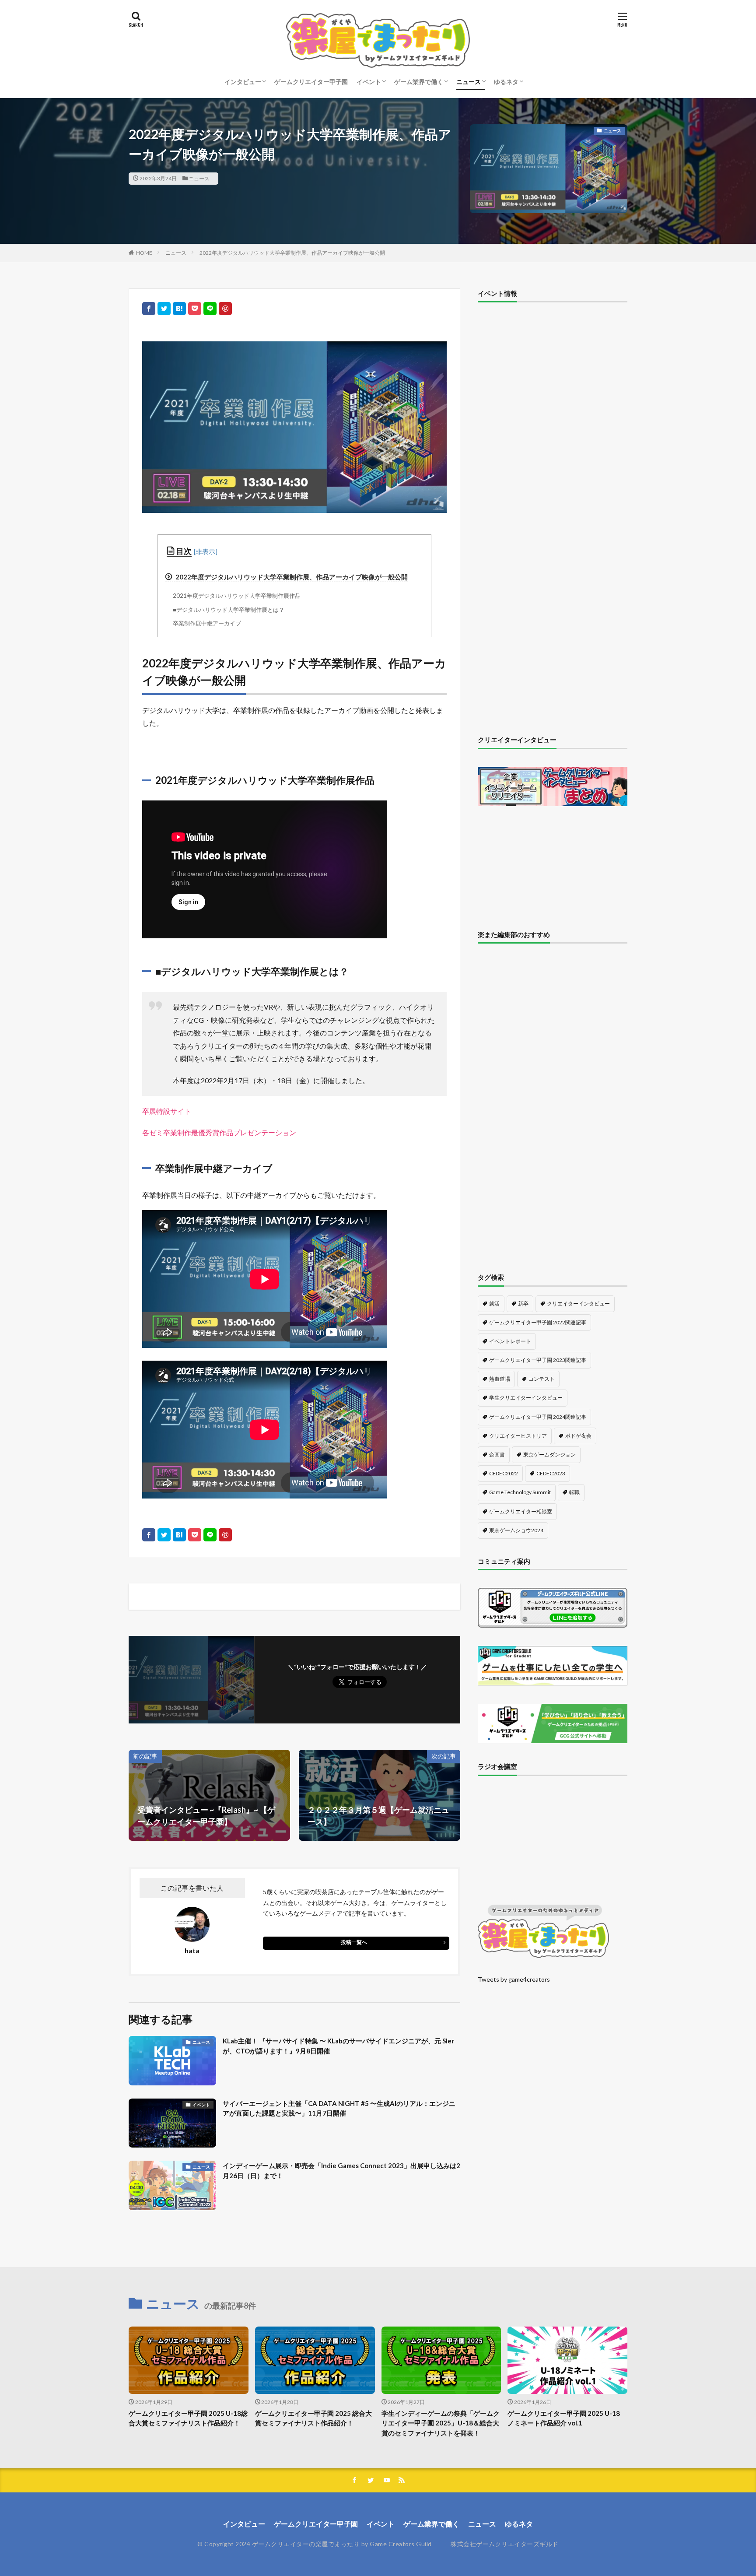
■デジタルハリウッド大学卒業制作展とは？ (229, 610)
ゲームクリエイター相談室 (521, 1511)
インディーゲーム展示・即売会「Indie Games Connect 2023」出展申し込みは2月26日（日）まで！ (341, 2171)
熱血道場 (500, 1379)
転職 (574, 1492)
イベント (369, 82)
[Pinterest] (225, 309)
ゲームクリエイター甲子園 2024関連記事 (538, 1417)
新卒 (523, 1304)
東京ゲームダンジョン (549, 1455)
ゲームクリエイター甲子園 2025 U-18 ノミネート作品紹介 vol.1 (564, 2418)
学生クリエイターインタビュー (526, 1398)
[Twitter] (164, 309)
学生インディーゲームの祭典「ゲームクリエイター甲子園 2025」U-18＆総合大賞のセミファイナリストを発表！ (441, 2423)
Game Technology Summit (520, 1492)
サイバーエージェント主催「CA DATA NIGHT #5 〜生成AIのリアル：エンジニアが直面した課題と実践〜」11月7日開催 (339, 2108)
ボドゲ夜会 (578, 1436)
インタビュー (243, 82)
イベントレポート (510, 1341)
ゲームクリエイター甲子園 (311, 82)
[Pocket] (195, 309)
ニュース (469, 82)
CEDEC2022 (504, 1473)
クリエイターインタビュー (578, 1304)
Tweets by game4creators (514, 1979)
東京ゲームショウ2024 (516, 1530)
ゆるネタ (506, 82)
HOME (144, 253)
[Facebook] (149, 309)
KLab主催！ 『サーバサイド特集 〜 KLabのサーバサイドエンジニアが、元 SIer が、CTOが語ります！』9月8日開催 (338, 2046)
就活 (494, 1304)
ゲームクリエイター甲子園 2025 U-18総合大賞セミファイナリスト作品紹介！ (188, 2418)
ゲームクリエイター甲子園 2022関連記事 (538, 1322)
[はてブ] (179, 309)
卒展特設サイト (167, 1111)
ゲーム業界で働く (419, 82)
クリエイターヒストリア (518, 1436)
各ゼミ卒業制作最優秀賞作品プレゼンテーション (219, 1132)
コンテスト (542, 1379)
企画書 (497, 1455)
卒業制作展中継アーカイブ (207, 623)
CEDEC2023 (551, 1473)
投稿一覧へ (354, 1942)
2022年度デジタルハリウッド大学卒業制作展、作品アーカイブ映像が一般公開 (292, 253)
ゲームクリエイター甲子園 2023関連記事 (538, 1360)
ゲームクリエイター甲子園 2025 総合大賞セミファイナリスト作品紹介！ (313, 2418)
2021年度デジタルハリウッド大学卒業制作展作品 (237, 596)
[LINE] (210, 309)
